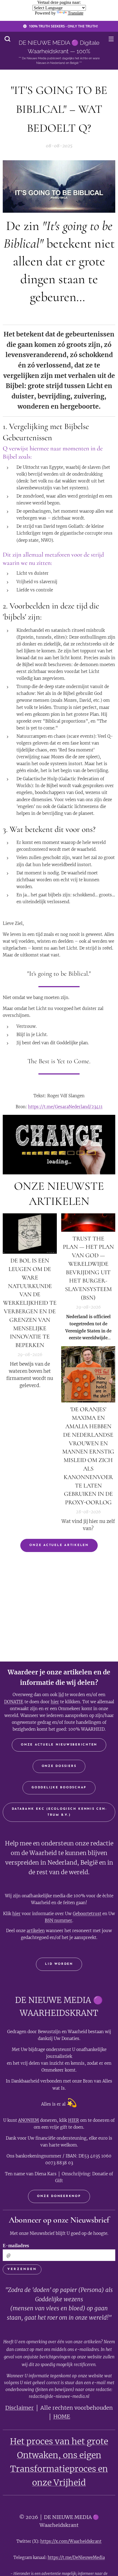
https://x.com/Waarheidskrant (71, 2541)
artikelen (36, 1931)
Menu (111, 39)
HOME (62, 2417)
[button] (7, 39)
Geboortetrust (87, 1914)
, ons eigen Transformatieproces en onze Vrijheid (59, 2469)
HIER (74, 2120)
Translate (76, 13)
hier (55, 1702)
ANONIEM (29, 2120)
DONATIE (14, 1702)
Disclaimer (19, 2408)
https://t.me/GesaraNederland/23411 (65, 1107)
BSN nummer (58, 1920)
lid (61, 1695)
